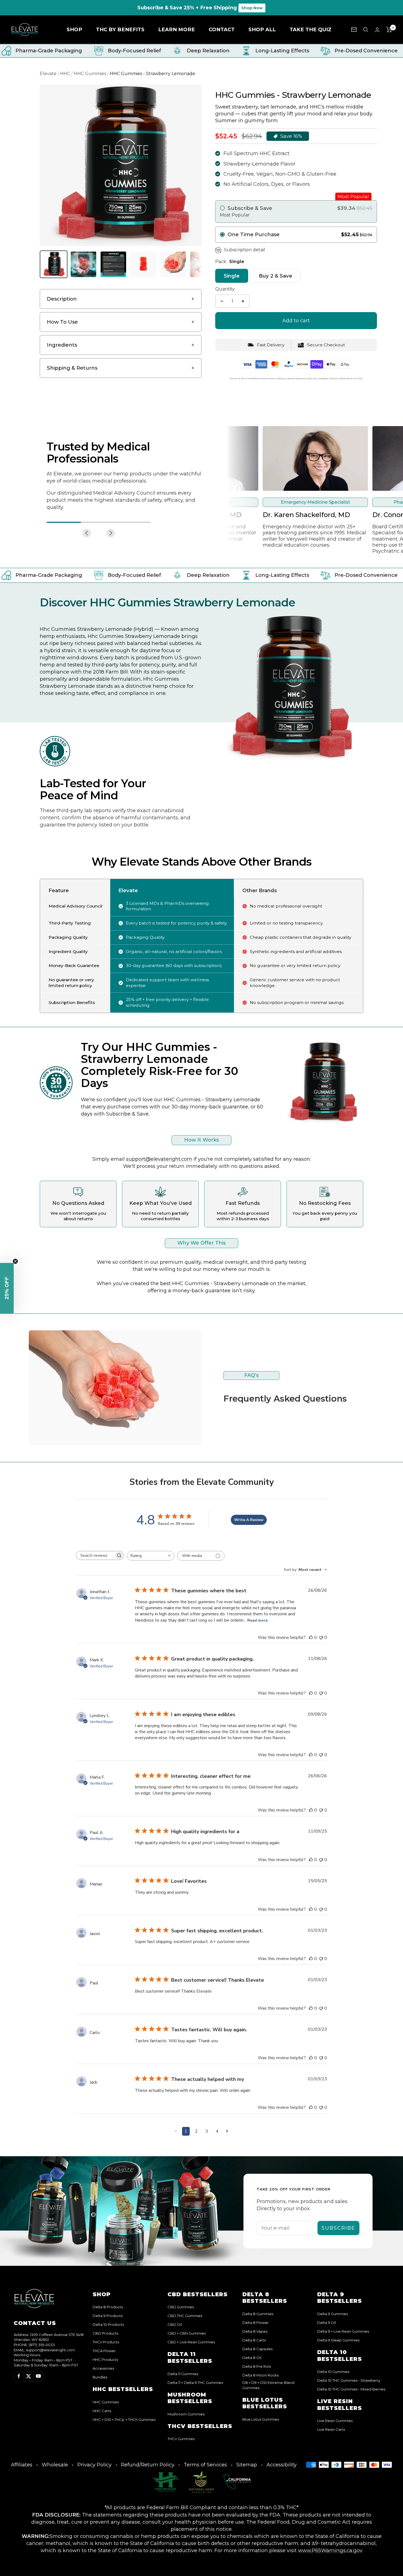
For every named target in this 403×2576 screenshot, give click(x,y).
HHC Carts (102, 2411)
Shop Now (252, 8)
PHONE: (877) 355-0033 (34, 2345)
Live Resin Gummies (335, 2421)
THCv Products (106, 2342)
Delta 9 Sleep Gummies (338, 2340)
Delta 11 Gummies (183, 2374)
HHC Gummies (90, 74)
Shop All (262, 29)
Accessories (103, 2368)
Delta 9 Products (108, 2316)
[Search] (366, 30)
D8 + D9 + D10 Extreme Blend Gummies (268, 2385)
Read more (257, 1620)
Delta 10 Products (108, 2324)
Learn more (177, 29)
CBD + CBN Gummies (187, 2333)
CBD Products (105, 2333)
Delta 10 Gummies (333, 2372)
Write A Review (249, 1520)
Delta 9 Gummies (333, 2314)
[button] (7, 1288)
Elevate (48, 74)
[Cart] (389, 30)
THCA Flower (104, 2351)
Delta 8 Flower (256, 2323)
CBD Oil (175, 2324)
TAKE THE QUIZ (310, 29)
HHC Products (105, 2360)
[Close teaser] (15, 1261)
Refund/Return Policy (148, 2465)
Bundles (100, 2377)
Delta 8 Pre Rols (257, 2366)
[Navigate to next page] (227, 2131)
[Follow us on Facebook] (19, 2376)
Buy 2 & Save (276, 276)
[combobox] (151, 1556)
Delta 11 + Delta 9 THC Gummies (195, 2383)
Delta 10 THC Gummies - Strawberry (349, 2380)
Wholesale (55, 2465)
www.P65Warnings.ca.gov (330, 2550)
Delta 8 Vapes (255, 2331)
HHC (65, 74)
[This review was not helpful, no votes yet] (321, 1638)
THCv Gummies (181, 2439)
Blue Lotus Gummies (261, 2419)
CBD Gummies (181, 2307)
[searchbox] (95, 1555)
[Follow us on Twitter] (29, 2376)
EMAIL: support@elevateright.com (44, 2350)
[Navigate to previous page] (176, 2131)
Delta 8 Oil (252, 2358)
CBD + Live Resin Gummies (191, 2342)
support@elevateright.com (159, 1159)
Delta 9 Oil (327, 2323)
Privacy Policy (94, 2465)
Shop (74, 29)
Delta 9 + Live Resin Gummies (343, 2331)
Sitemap (247, 2465)
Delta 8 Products (108, 2307)
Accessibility (282, 2465)
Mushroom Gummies (186, 2414)
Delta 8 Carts (254, 2340)
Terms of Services (205, 2465)
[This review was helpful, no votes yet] (311, 1638)
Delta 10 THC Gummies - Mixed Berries (351, 2389)
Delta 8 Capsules (257, 2349)
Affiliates (22, 2465)
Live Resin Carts (331, 2429)
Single (232, 276)
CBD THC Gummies (185, 2316)
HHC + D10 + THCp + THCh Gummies (124, 2420)
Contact (222, 29)
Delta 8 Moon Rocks (260, 2375)
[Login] (377, 30)
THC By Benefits (120, 29)
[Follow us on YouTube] (38, 2376)
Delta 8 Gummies (258, 2314)
